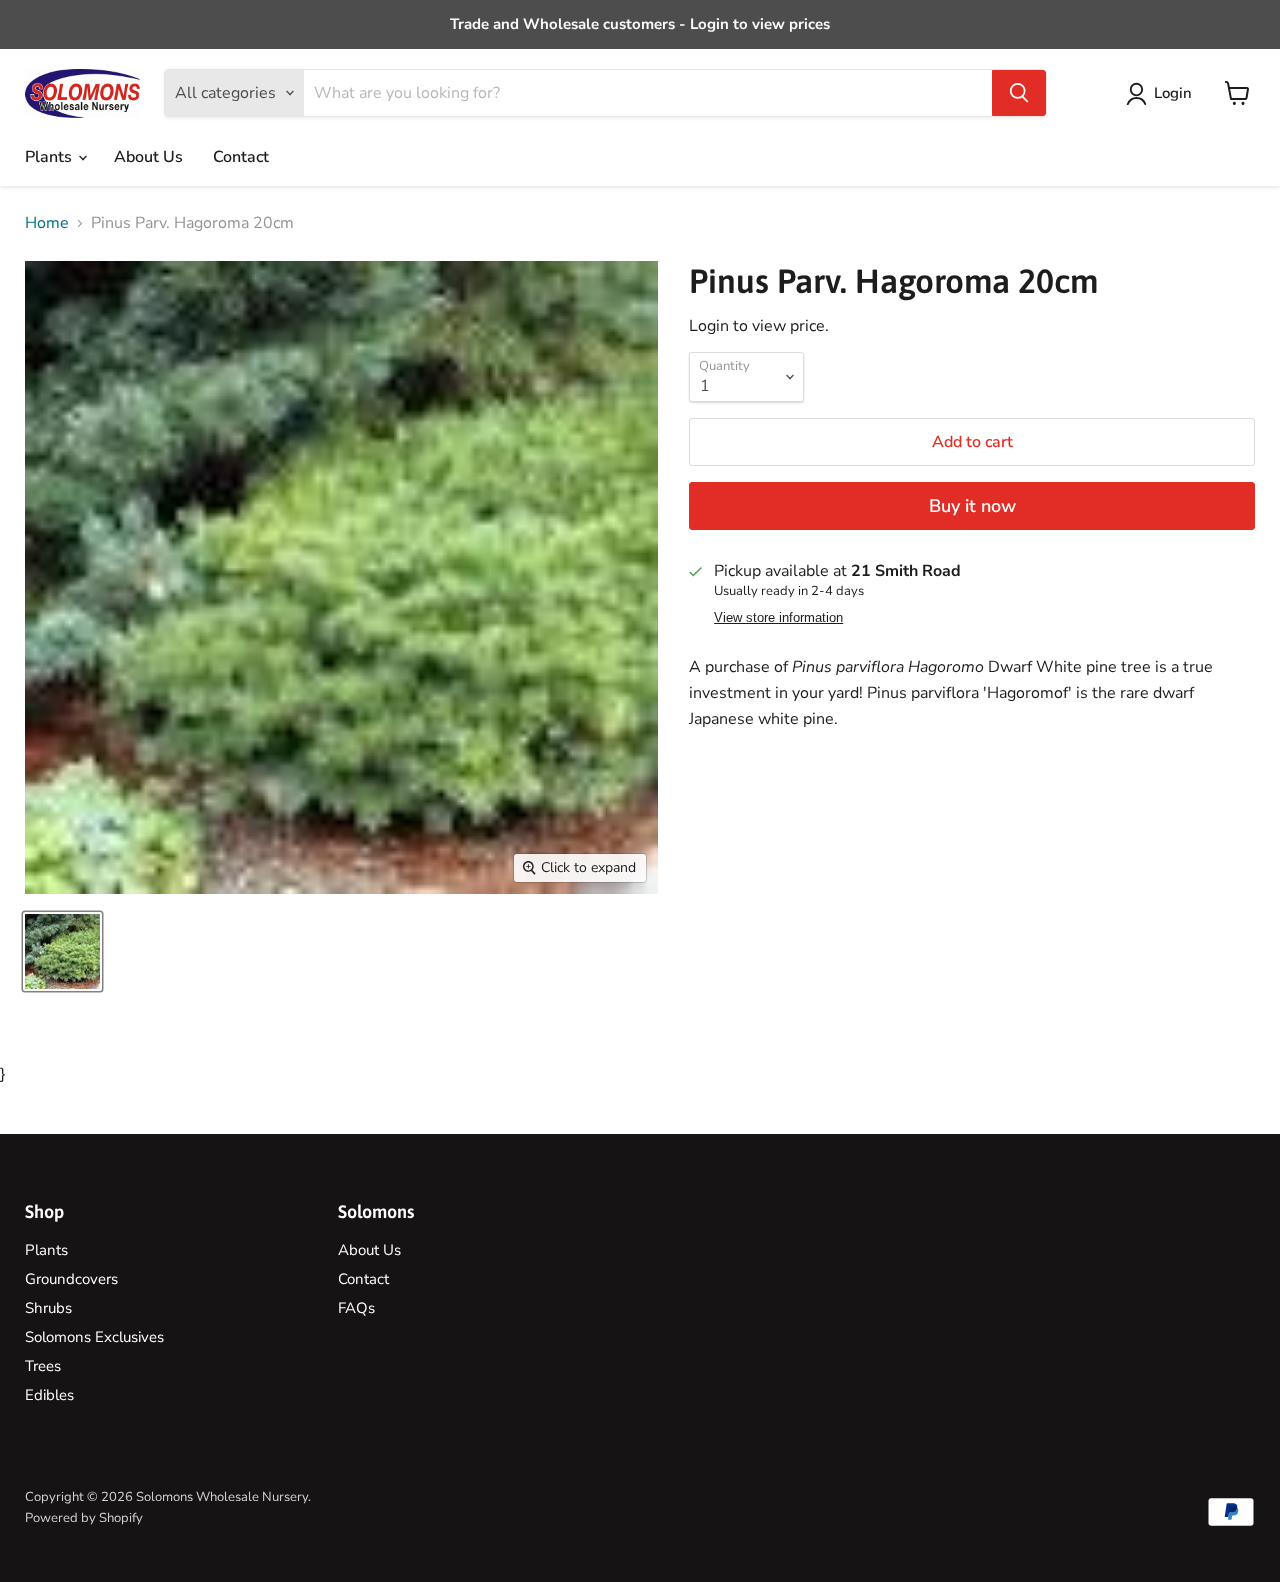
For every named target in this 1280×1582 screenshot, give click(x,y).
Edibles (49, 1395)
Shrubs (48, 1308)
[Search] (1019, 93)
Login (1173, 93)
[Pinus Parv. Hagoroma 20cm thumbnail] (62, 951)
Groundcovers (71, 1279)
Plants (50, 157)
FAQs (356, 1308)
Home (47, 223)
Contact (241, 157)
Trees (43, 1366)
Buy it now (972, 506)
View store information (778, 618)
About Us (148, 157)
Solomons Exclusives (94, 1337)
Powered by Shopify (84, 1518)
